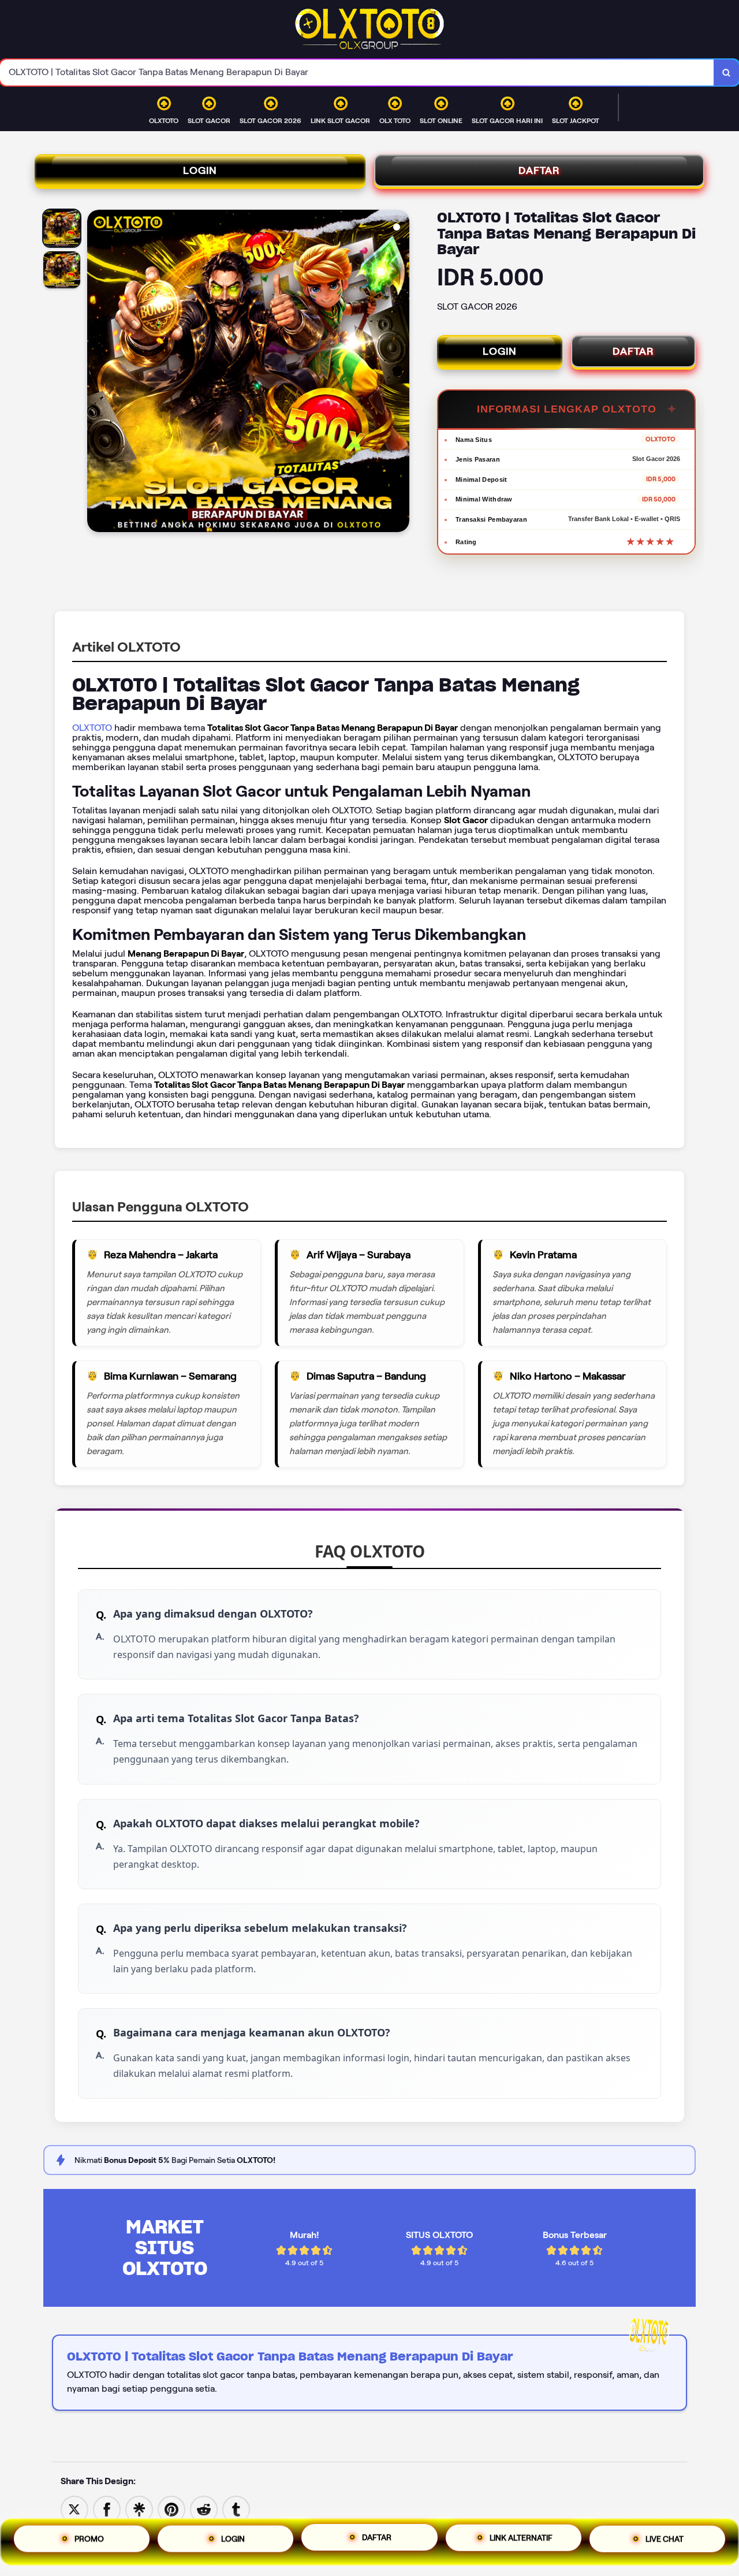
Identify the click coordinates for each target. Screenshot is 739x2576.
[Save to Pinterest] (171, 2509)
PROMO (89, 2539)
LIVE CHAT (665, 2541)
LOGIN (200, 170)
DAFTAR (539, 170)
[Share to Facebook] (107, 2509)
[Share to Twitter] (74, 2509)
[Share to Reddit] (204, 2509)
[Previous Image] (96, 373)
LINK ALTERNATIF (521, 2542)
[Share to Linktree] (139, 2509)
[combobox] (357, 73)
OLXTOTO (92, 728)
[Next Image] (400, 373)
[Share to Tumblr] (236, 2509)
